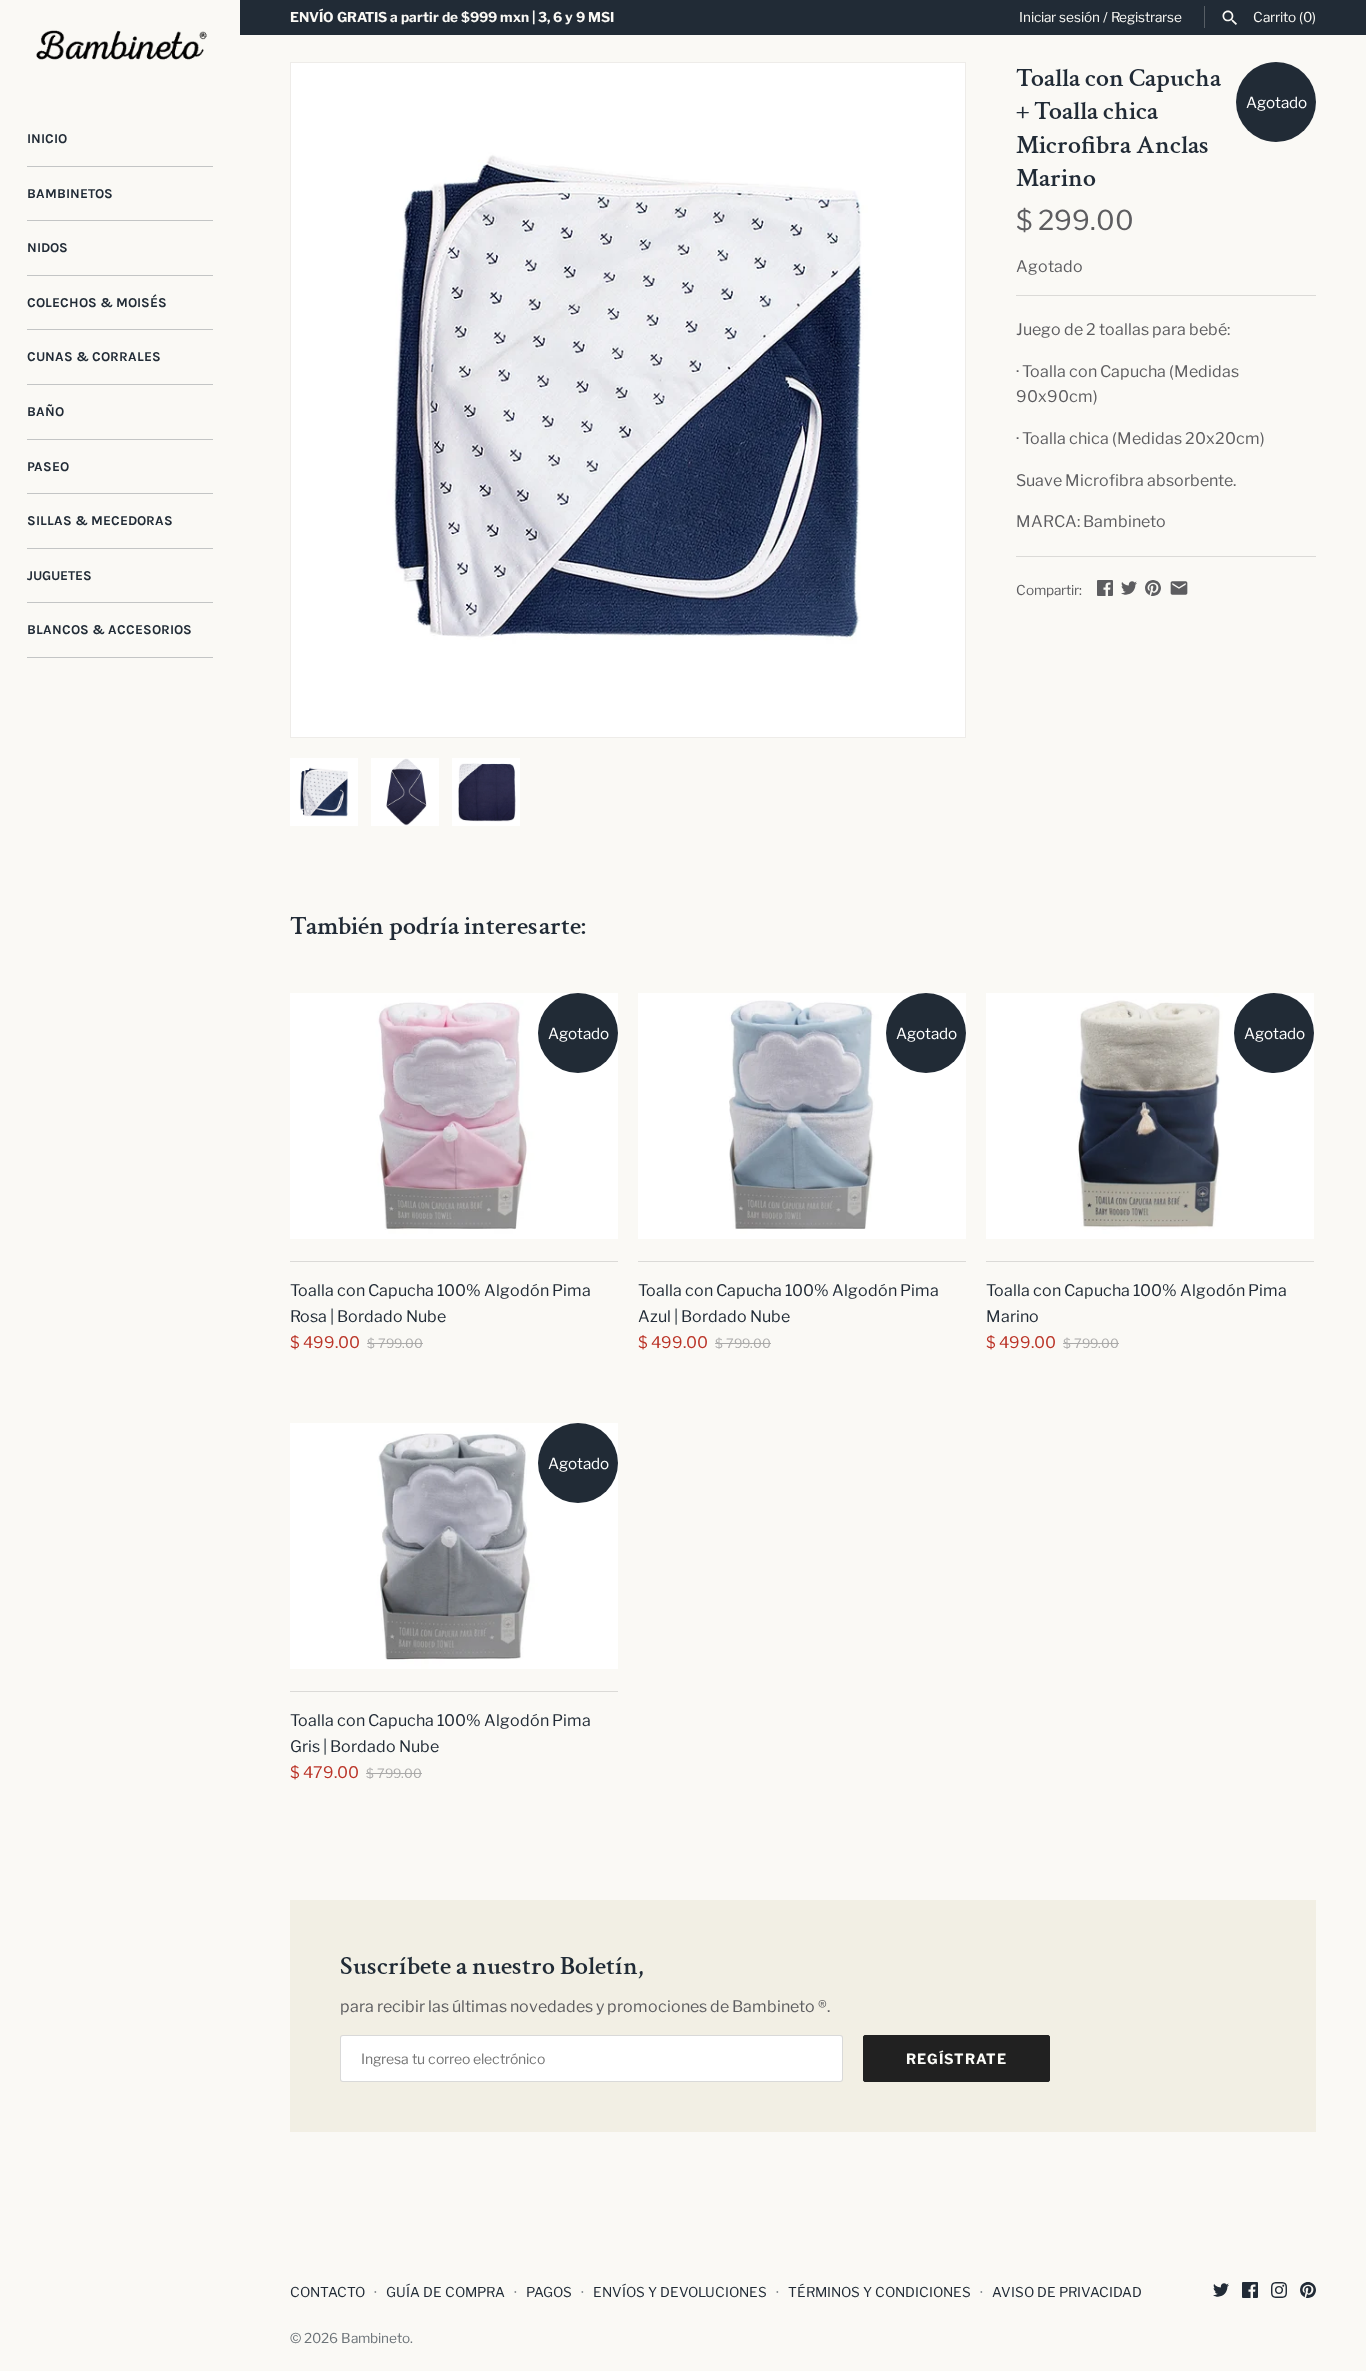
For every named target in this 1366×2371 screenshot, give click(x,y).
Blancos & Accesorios (109, 629)
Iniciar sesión (1059, 17)
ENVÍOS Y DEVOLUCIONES (680, 2292)
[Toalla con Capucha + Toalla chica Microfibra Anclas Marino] (628, 400)
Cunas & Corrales (94, 356)
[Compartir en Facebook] (1105, 587)
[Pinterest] (1308, 2293)
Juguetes (59, 575)
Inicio (47, 138)
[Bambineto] (120, 46)
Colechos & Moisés (97, 302)
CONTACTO (327, 2292)
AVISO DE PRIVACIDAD (1067, 2292)
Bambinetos (70, 193)
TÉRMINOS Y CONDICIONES (879, 2292)
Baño (45, 411)
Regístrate (956, 2058)
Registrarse (1146, 17)
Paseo (48, 466)
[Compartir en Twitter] (1129, 587)
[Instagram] (1279, 2293)
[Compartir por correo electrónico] (1179, 587)
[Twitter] (1221, 2293)
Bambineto (375, 2338)
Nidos (47, 247)
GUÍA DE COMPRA (445, 2292)
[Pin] (1153, 587)
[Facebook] (1250, 2293)
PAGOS (549, 2292)
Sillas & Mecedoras (100, 520)
